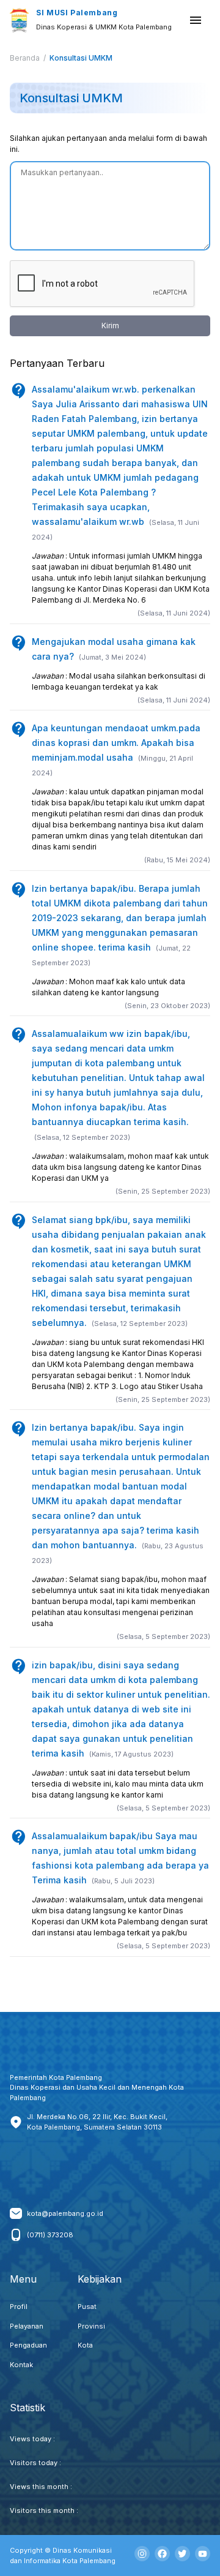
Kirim (110, 326)
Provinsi (91, 2326)
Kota (85, 2345)
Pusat (87, 2307)
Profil (19, 2307)
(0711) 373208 (50, 2235)
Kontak (21, 2365)
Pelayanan (27, 2326)
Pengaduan (28, 2345)
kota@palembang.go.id (65, 2213)
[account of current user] (196, 20)
